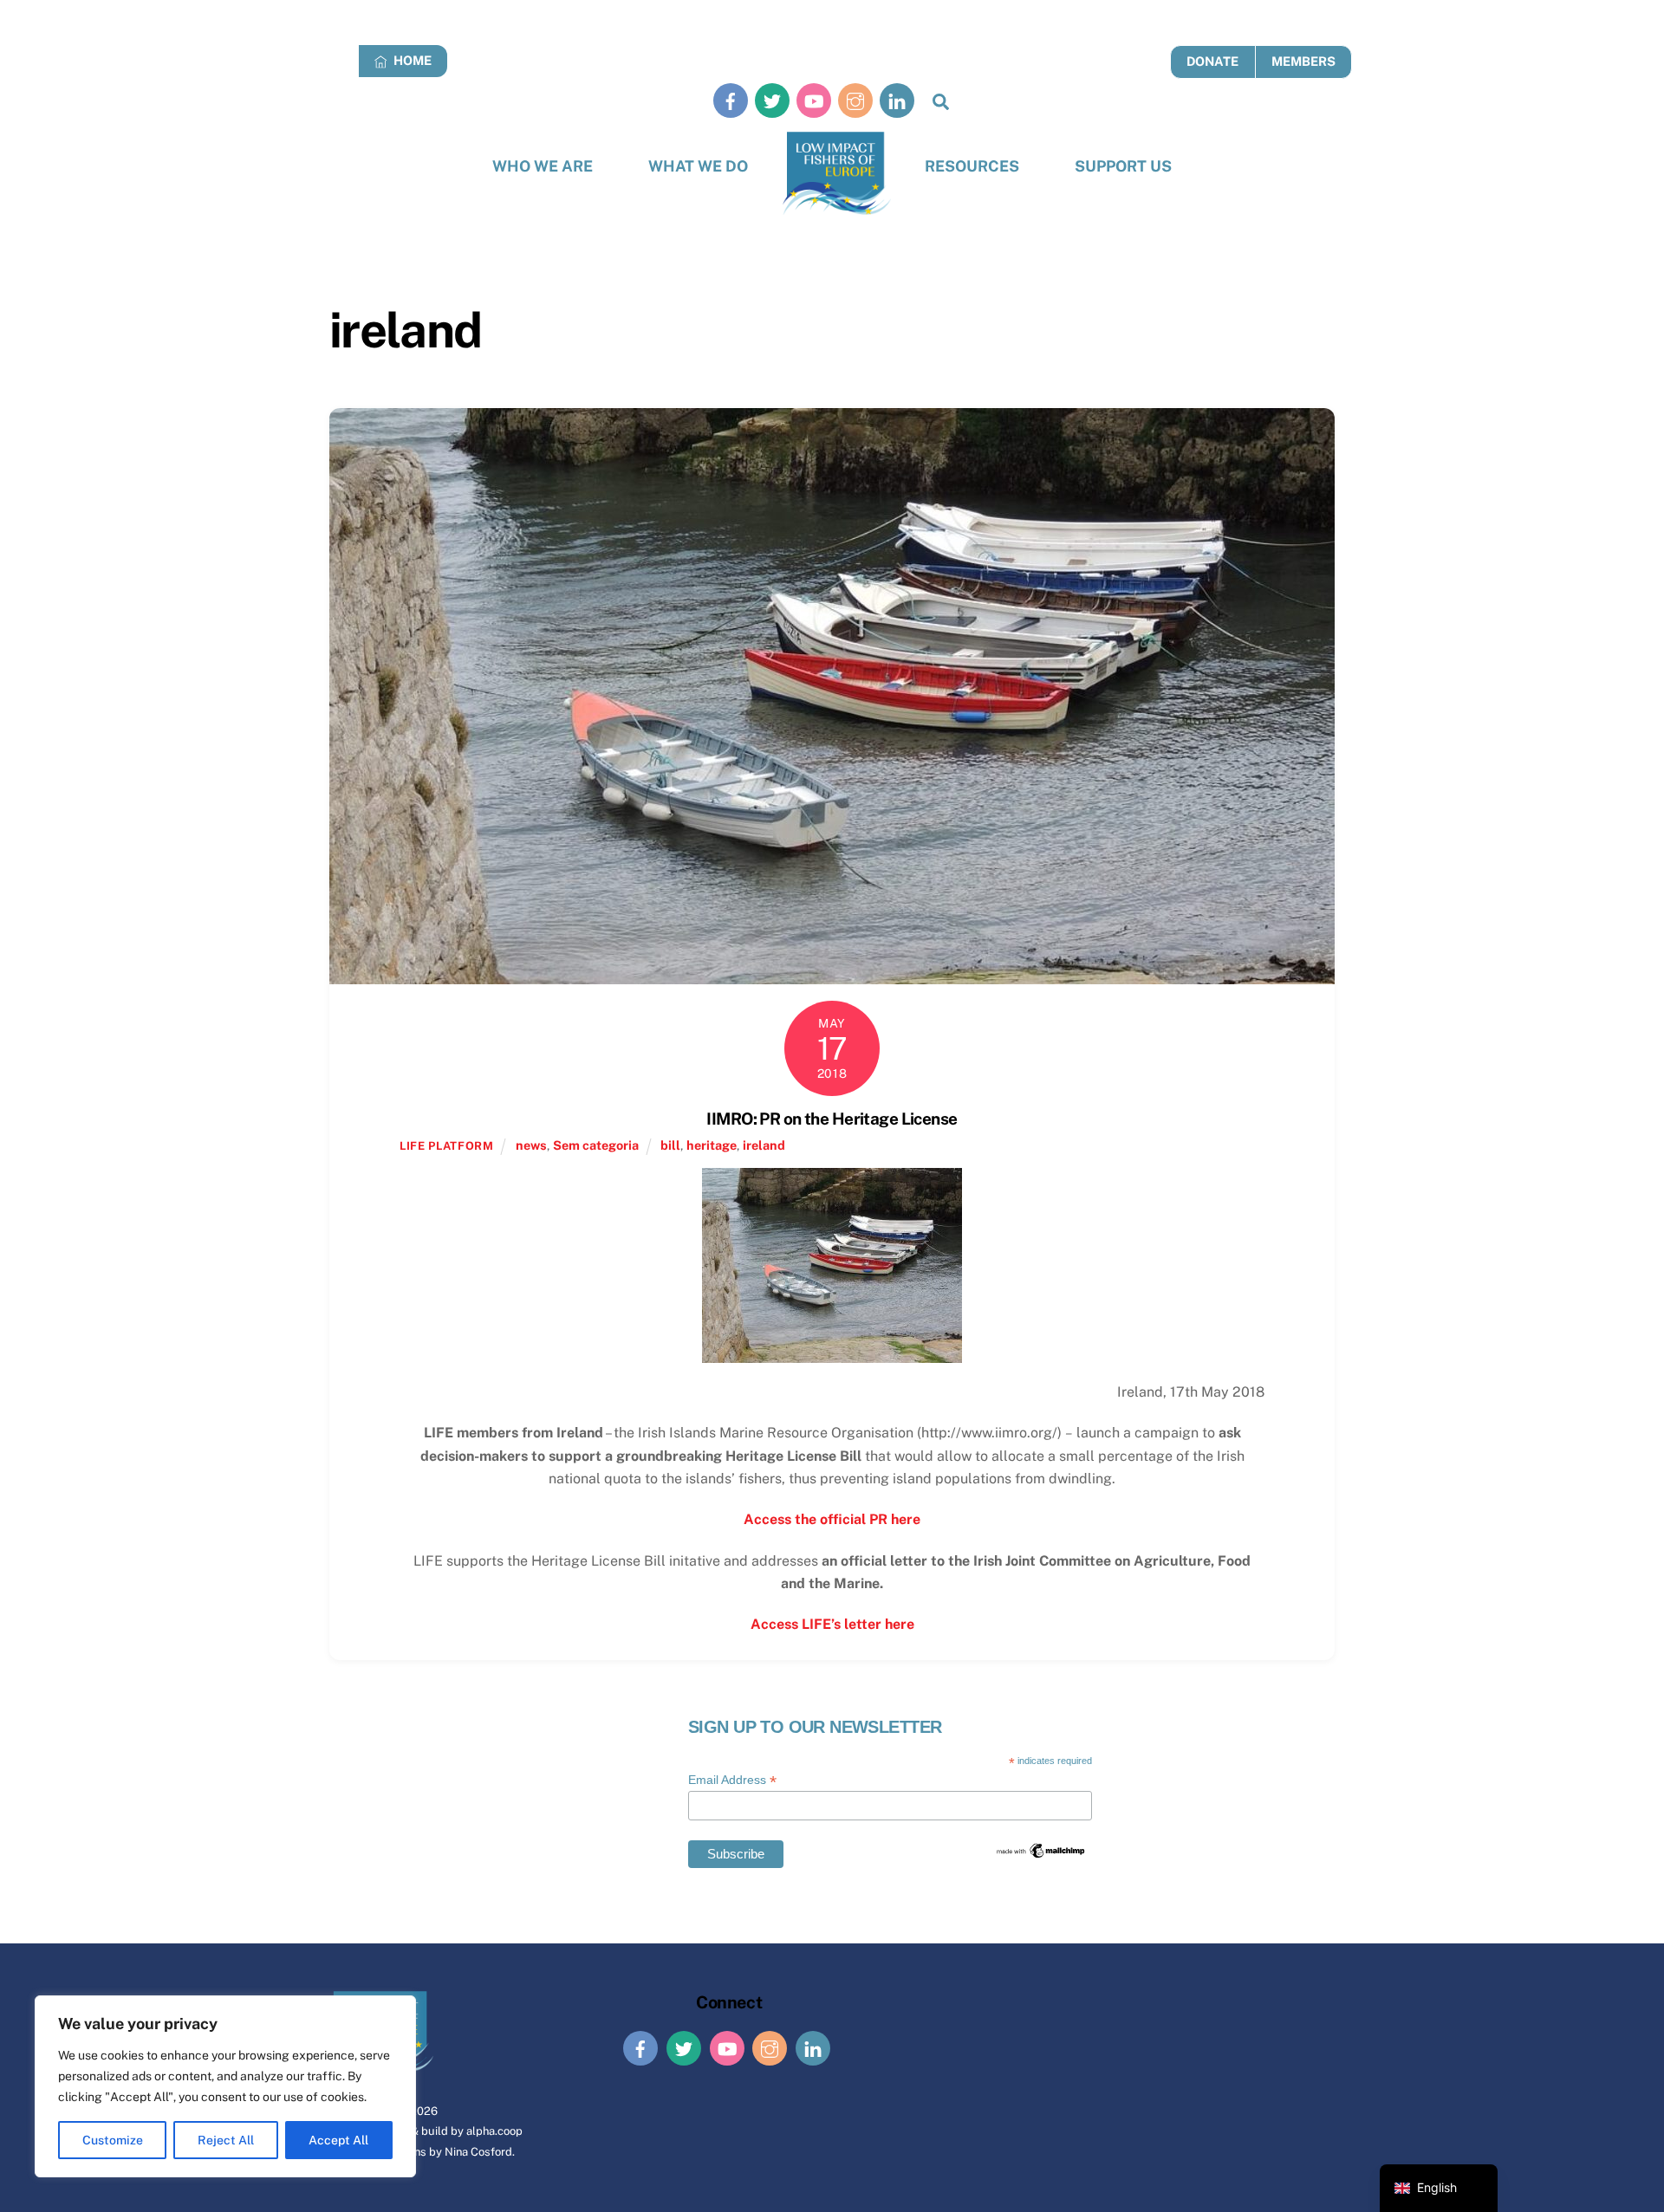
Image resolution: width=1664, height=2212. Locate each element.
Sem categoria (596, 1145)
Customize (113, 2140)
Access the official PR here (832, 1519)
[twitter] (772, 100)
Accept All (338, 2140)
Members (1303, 61)
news (531, 1145)
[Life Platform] (837, 174)
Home (411, 60)
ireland (764, 1145)
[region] (225, 2086)
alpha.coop (494, 2131)
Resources (972, 166)
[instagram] (855, 100)
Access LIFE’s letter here (832, 1624)
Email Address (732, 1780)
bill (670, 1145)
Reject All (226, 2140)
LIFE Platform (446, 1146)
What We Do (698, 166)
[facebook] (731, 100)
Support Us (1123, 166)
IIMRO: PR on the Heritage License (832, 1119)
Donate (1212, 61)
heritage (712, 1145)
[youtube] (814, 100)
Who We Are (543, 166)
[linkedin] (897, 100)
